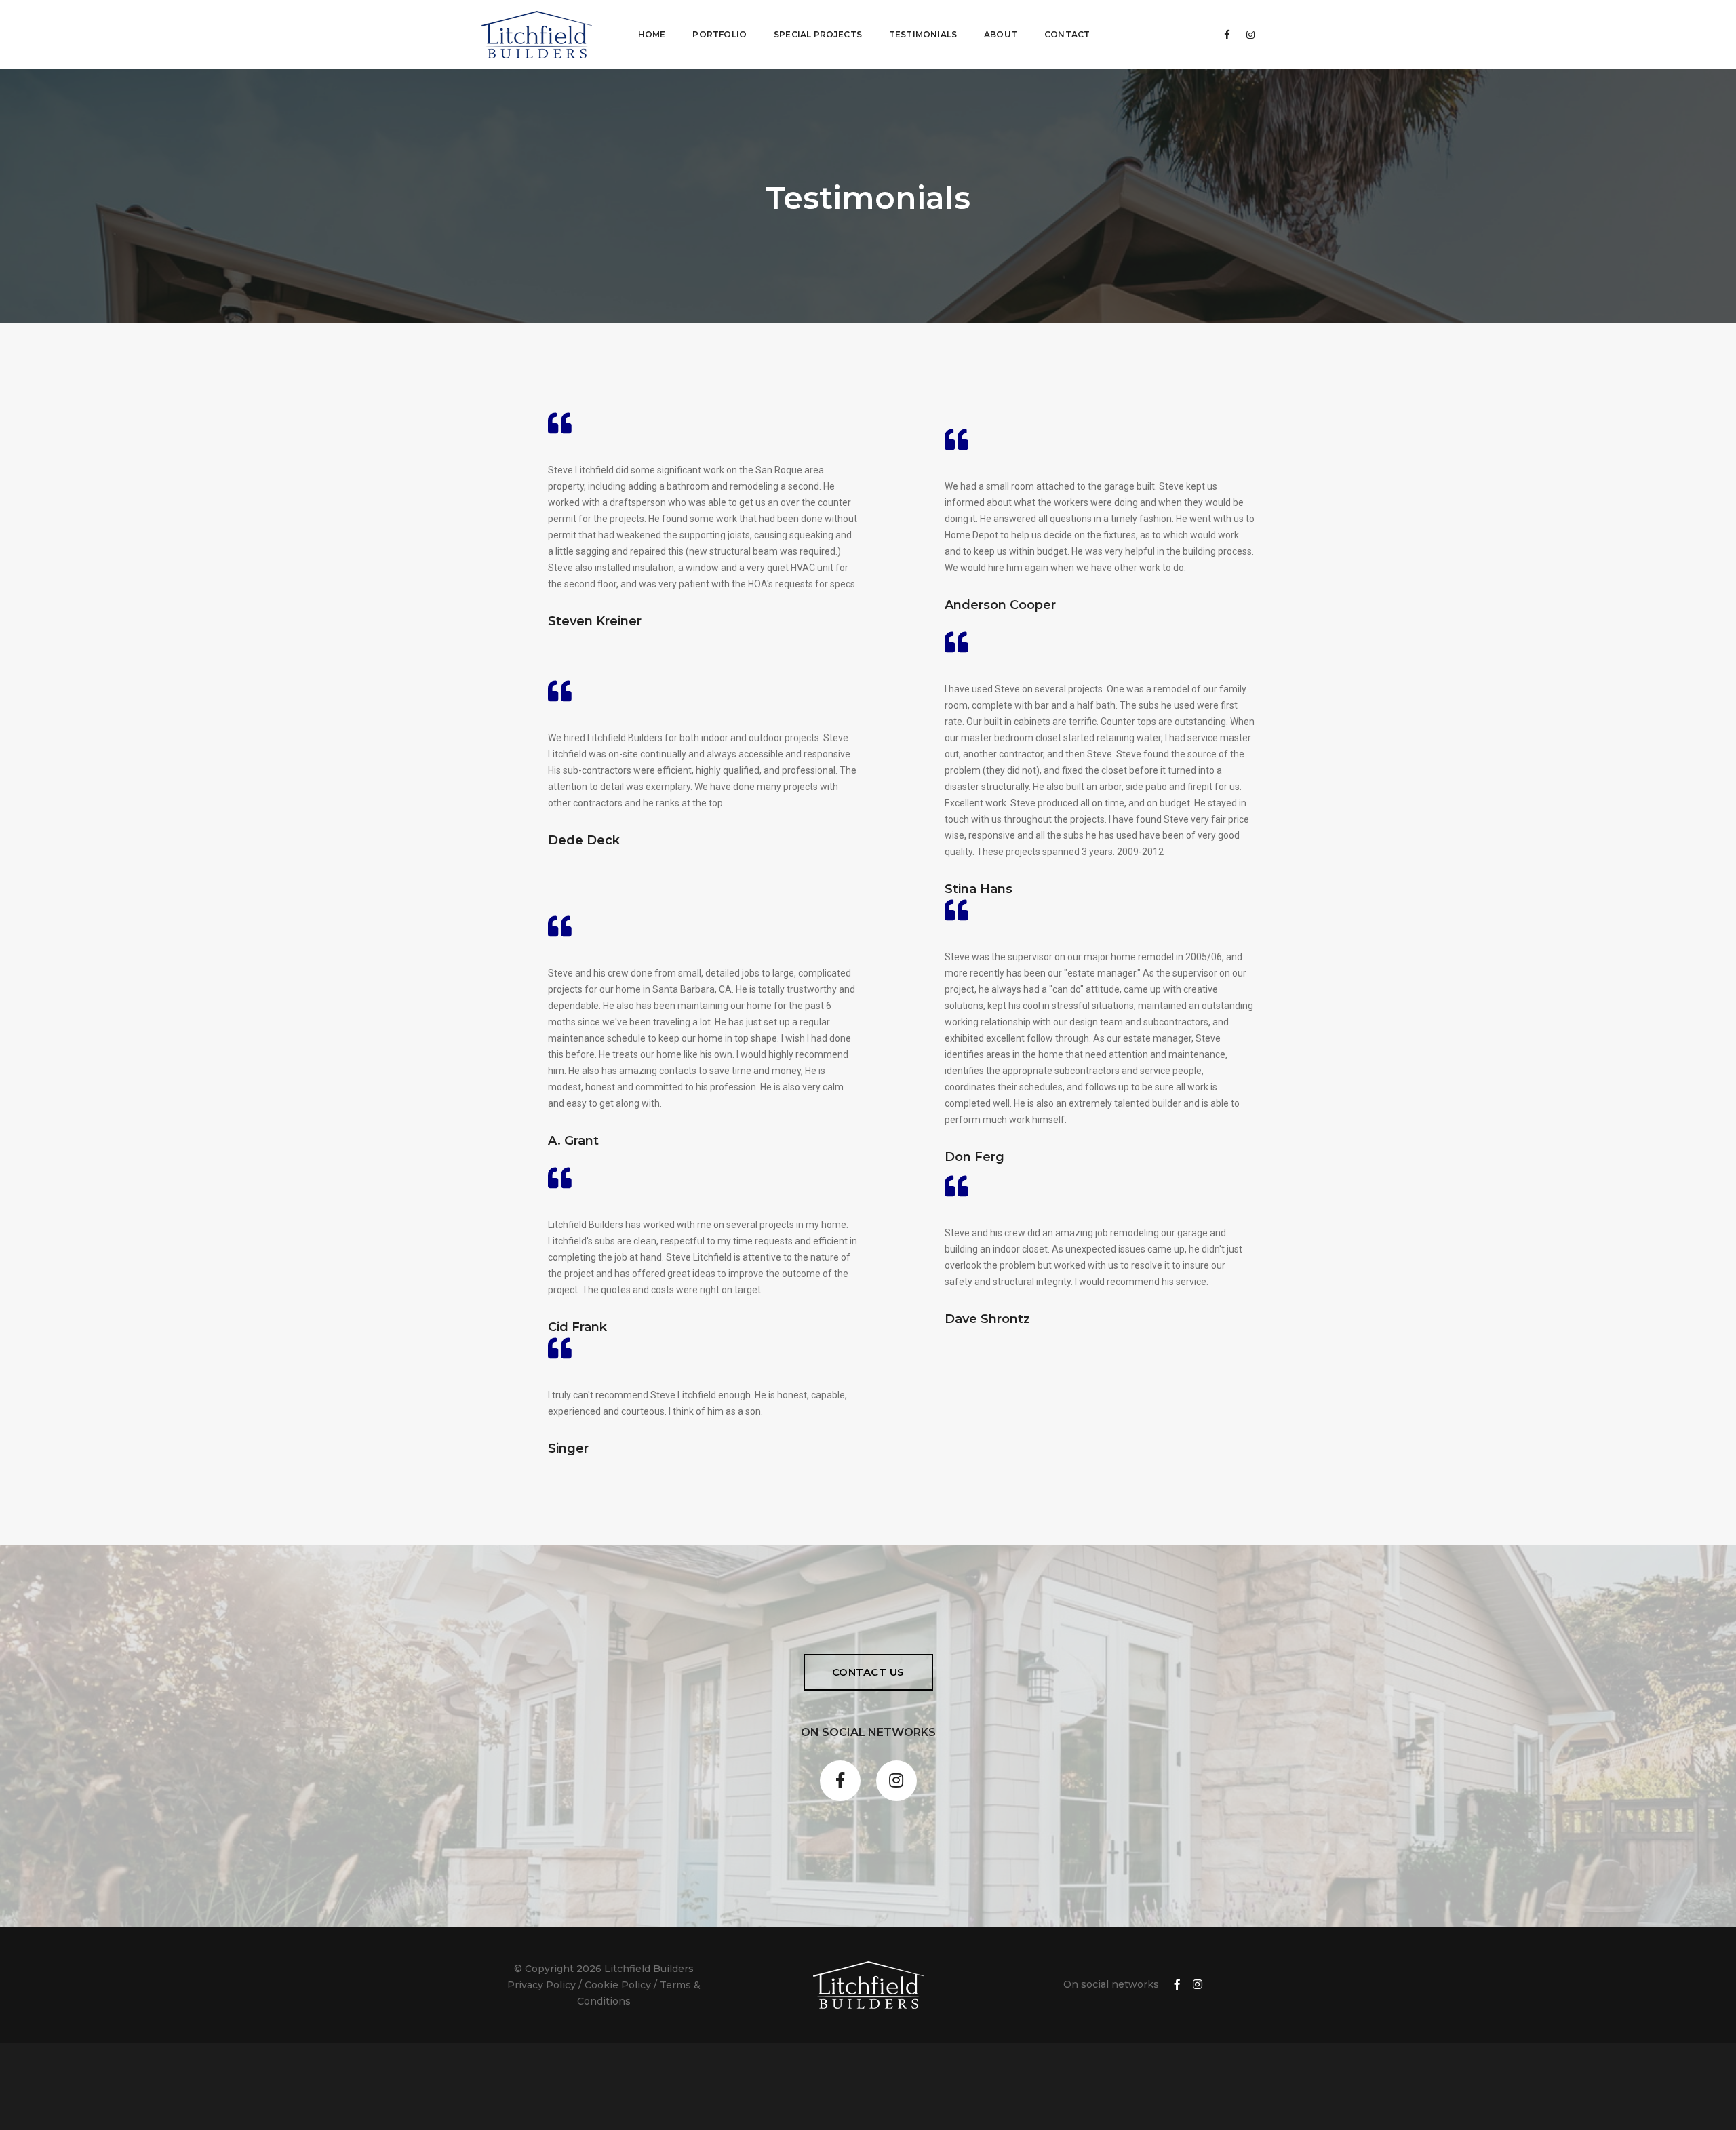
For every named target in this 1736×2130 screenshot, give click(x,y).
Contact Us (868, 1672)
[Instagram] (1247, 35)
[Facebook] (1227, 35)
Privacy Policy (541, 1985)
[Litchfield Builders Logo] (537, 35)
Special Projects (818, 34)
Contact (1067, 34)
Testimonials (923, 34)
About (1001, 34)
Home (652, 34)
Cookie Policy (618, 1985)
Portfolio (719, 34)
